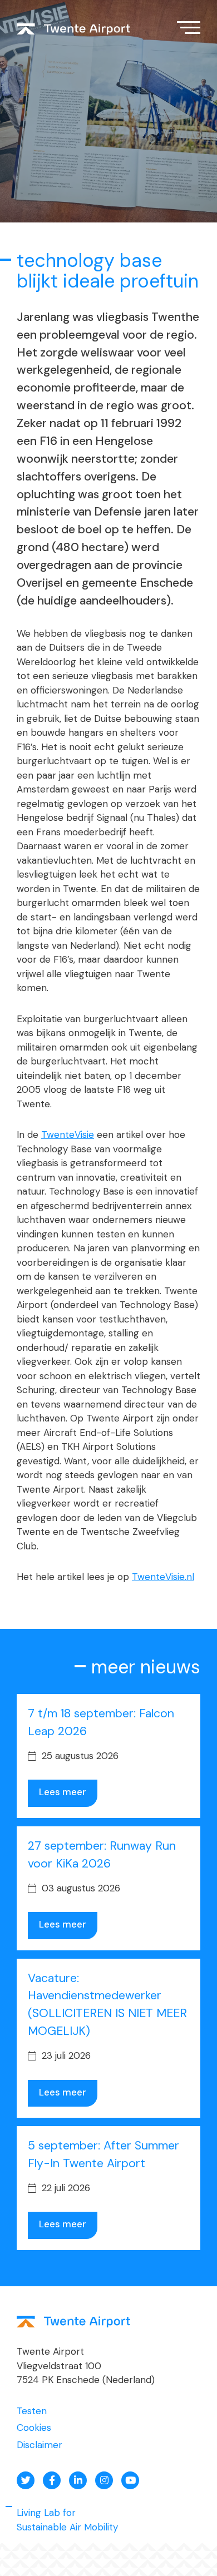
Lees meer (63, 1792)
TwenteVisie (68, 1135)
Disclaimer (40, 2445)
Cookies (34, 2428)
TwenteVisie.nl (163, 1577)
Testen (32, 2411)
